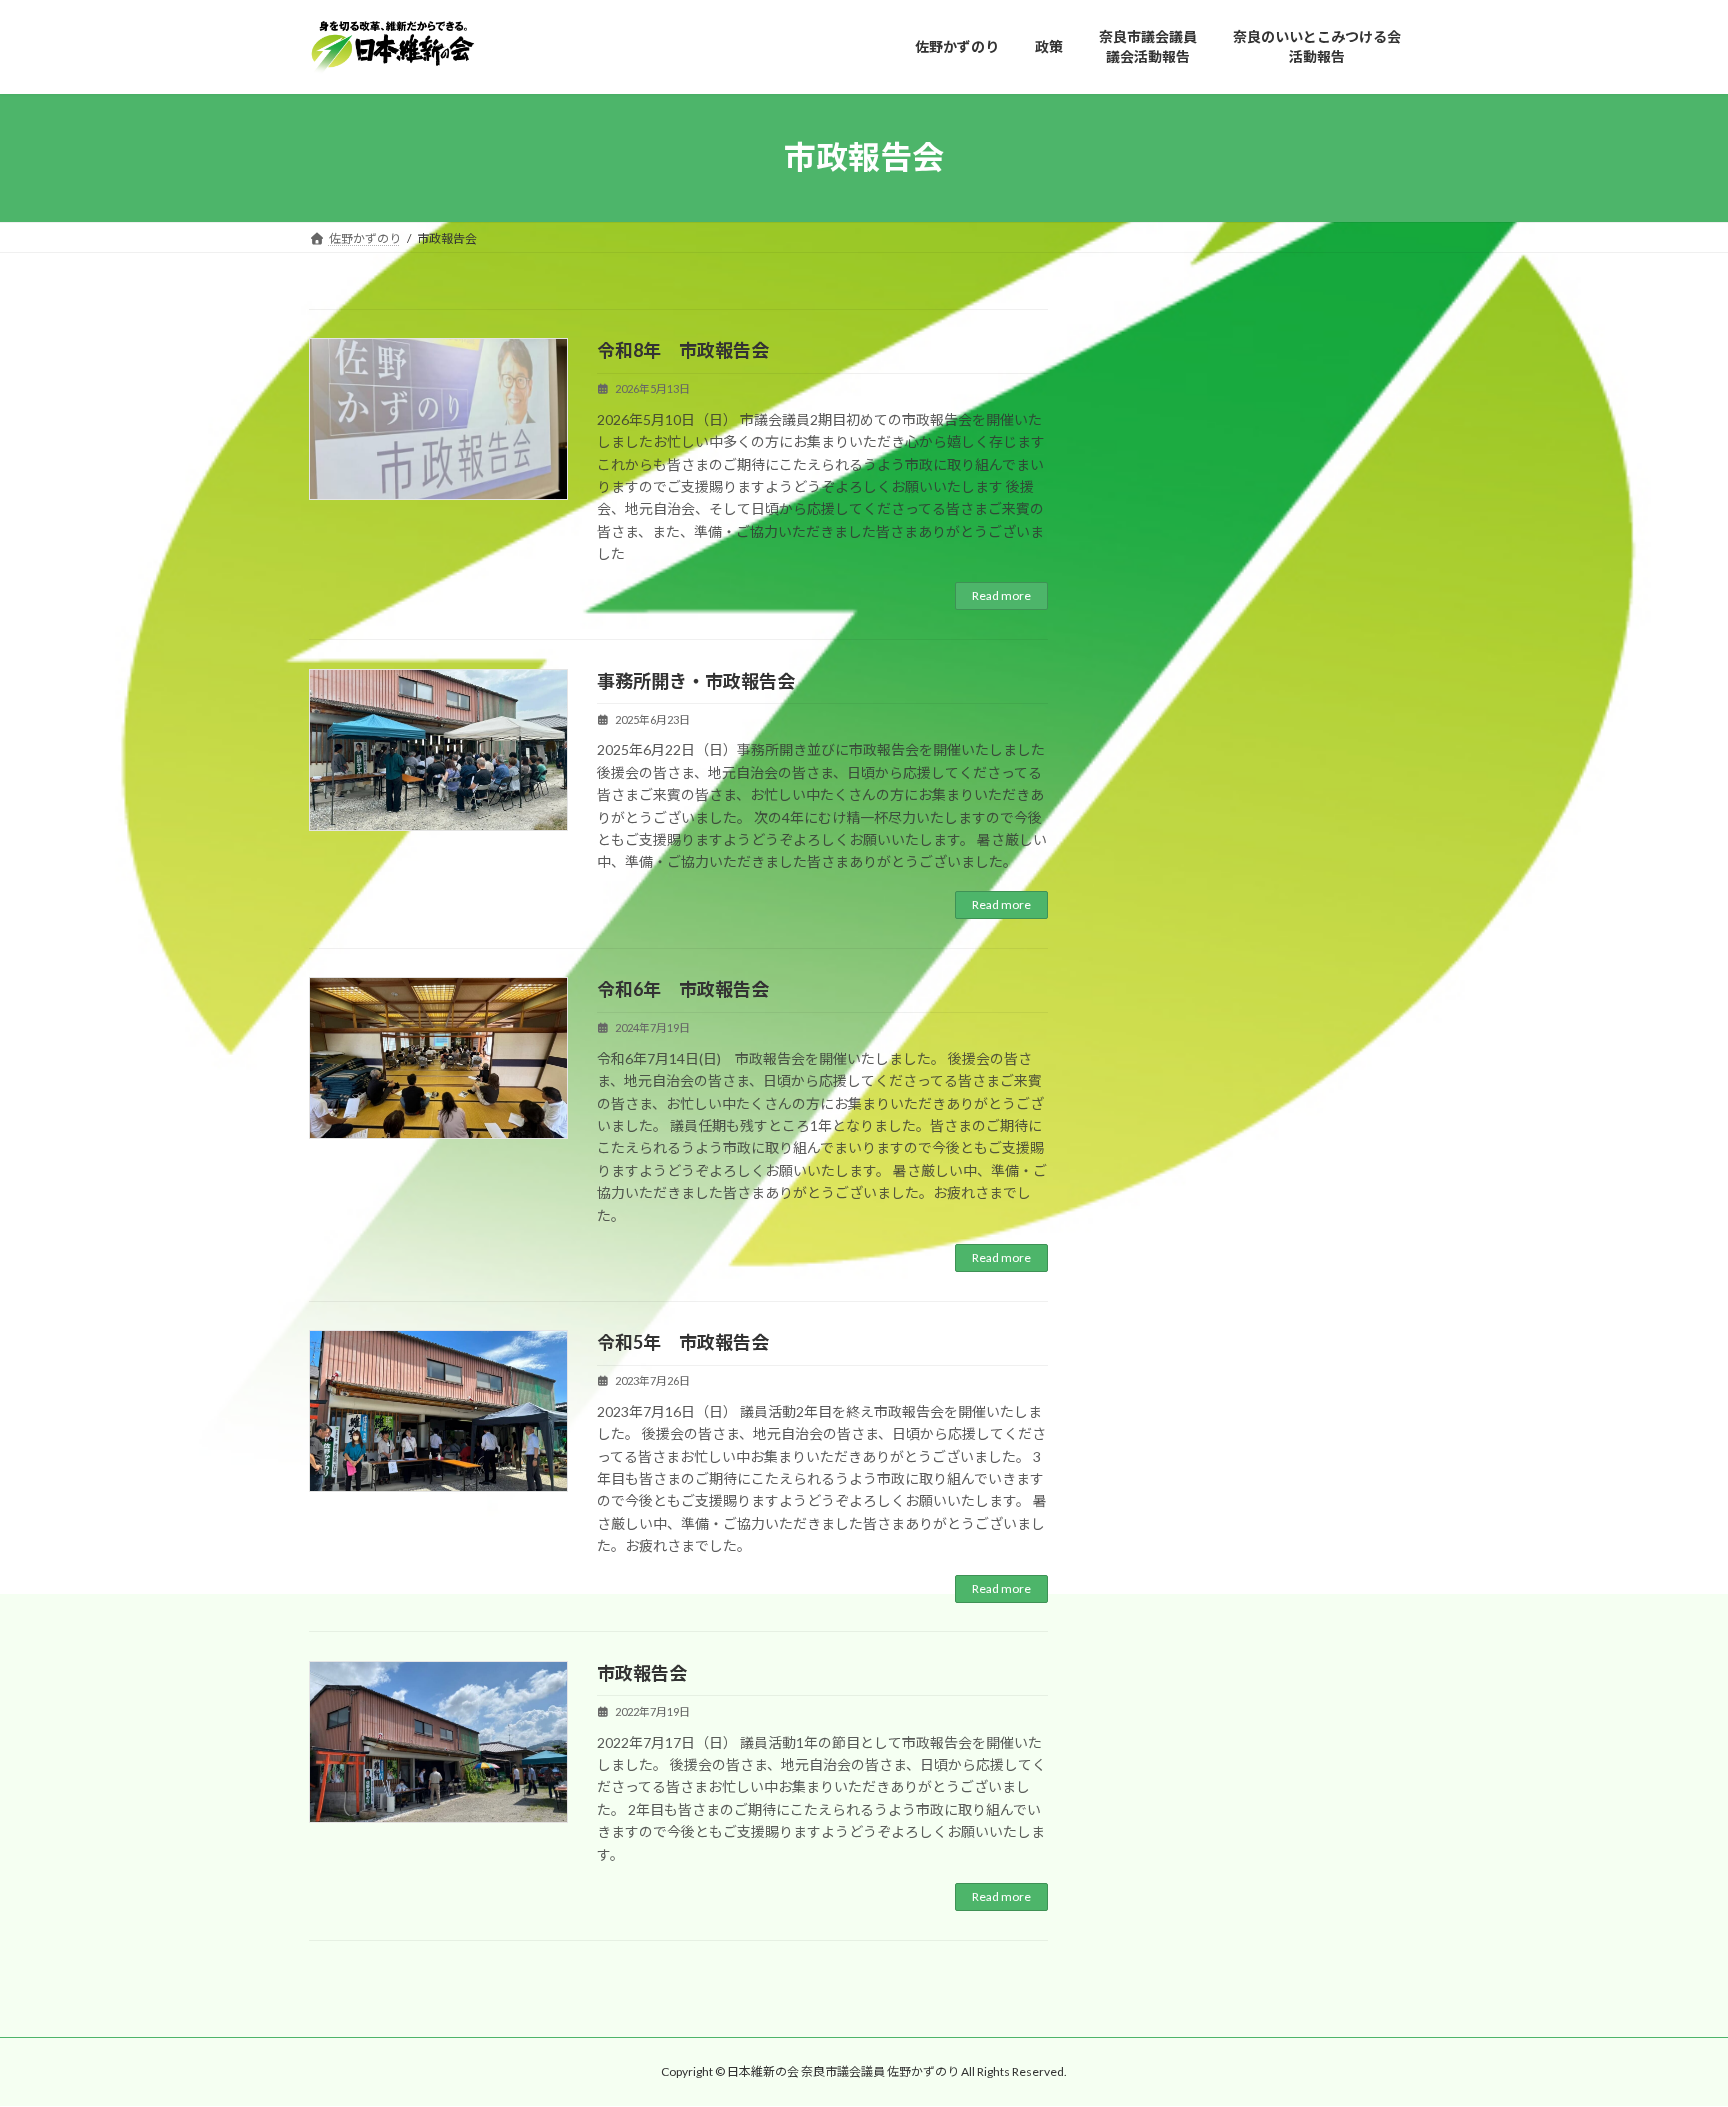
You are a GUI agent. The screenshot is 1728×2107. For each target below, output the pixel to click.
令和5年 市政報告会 (683, 1342)
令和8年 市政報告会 (683, 350)
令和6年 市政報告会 (683, 989)
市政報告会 (642, 1673)
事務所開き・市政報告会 (696, 681)
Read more (1001, 595)
